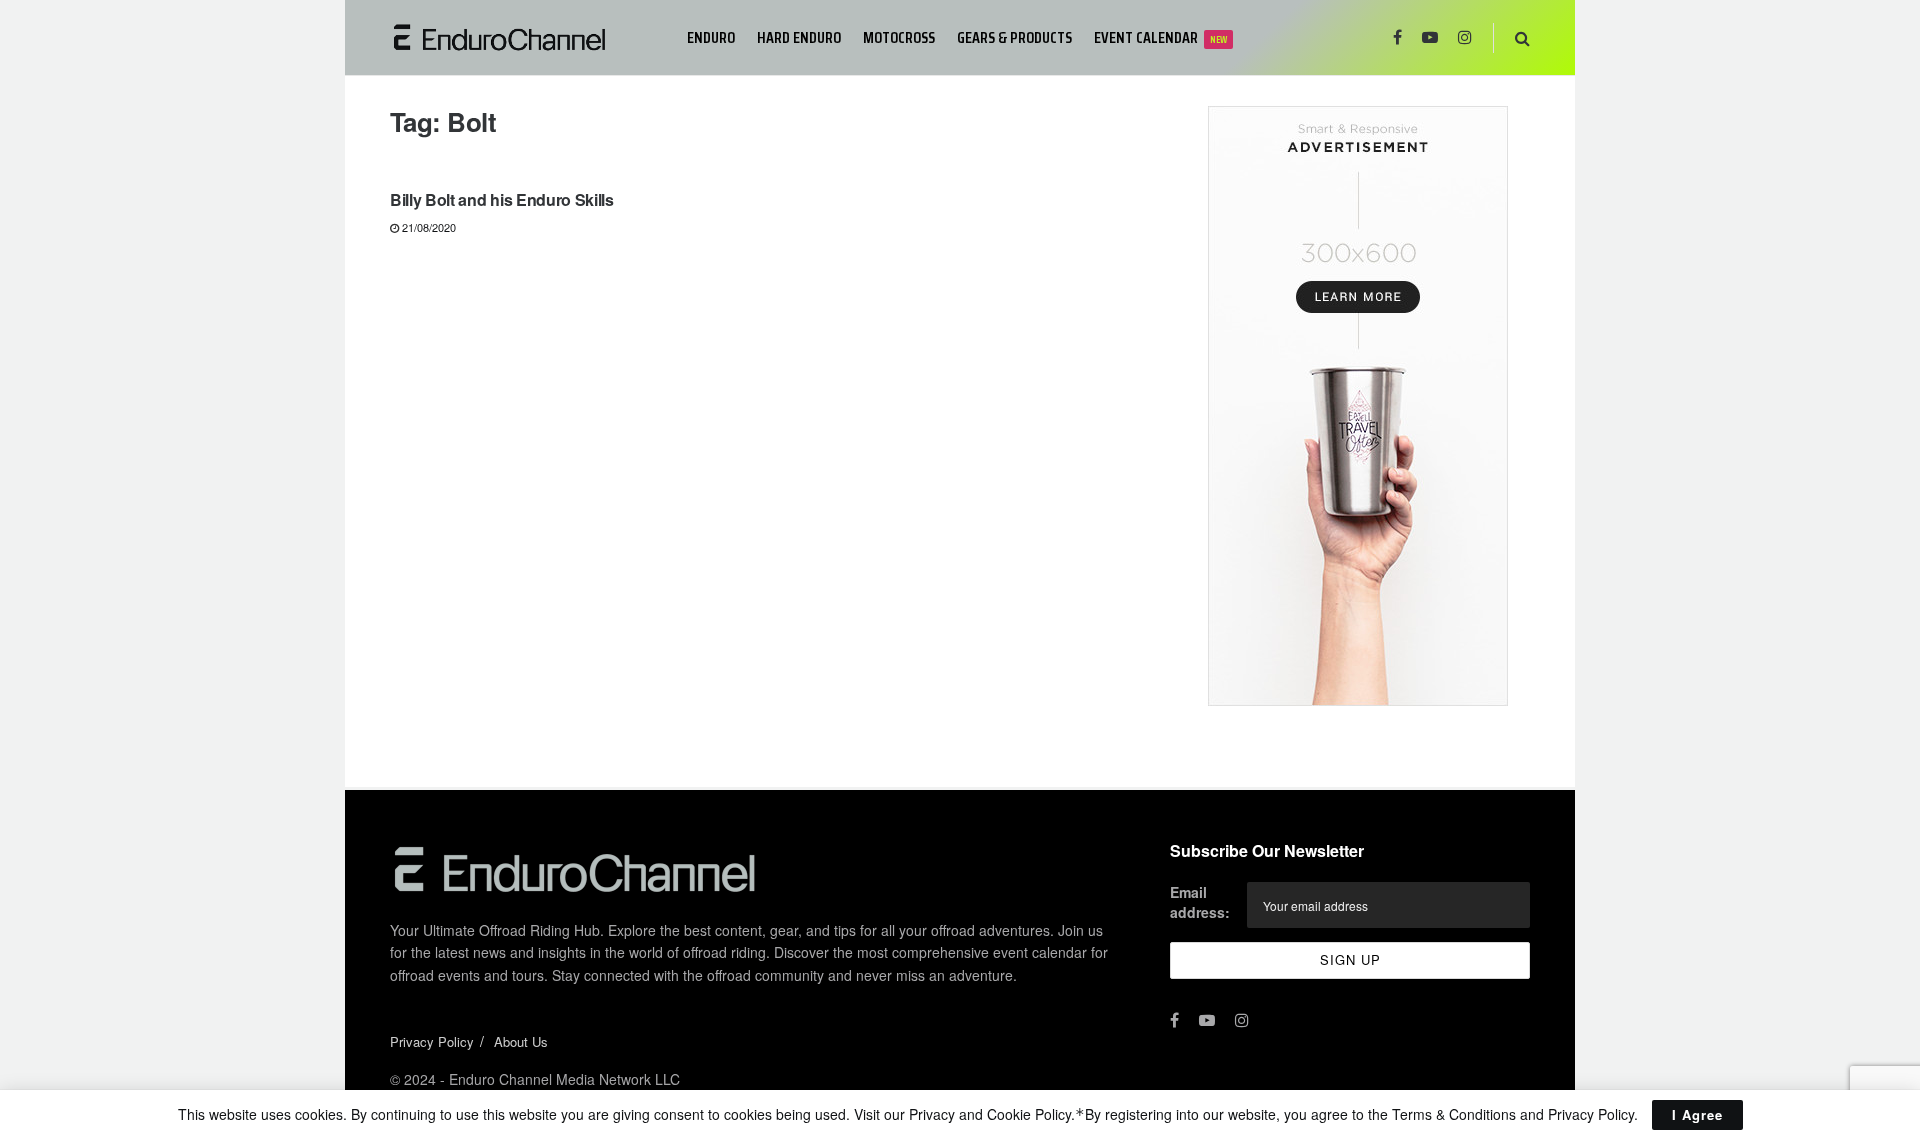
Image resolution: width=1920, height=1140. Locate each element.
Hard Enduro (799, 37)
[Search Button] (1522, 37)
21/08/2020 (427, 227)
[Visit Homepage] (524, 37)
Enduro (711, 37)
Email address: (1200, 902)
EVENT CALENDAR (1160, 37)
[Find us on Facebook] (1397, 37)
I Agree (1697, 1114)
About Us (521, 1041)
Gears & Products (1014, 37)
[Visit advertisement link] (1357, 406)
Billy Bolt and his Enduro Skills (502, 199)
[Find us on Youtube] (1430, 37)
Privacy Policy (432, 1041)
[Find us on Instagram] (1465, 37)
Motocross (899, 37)
